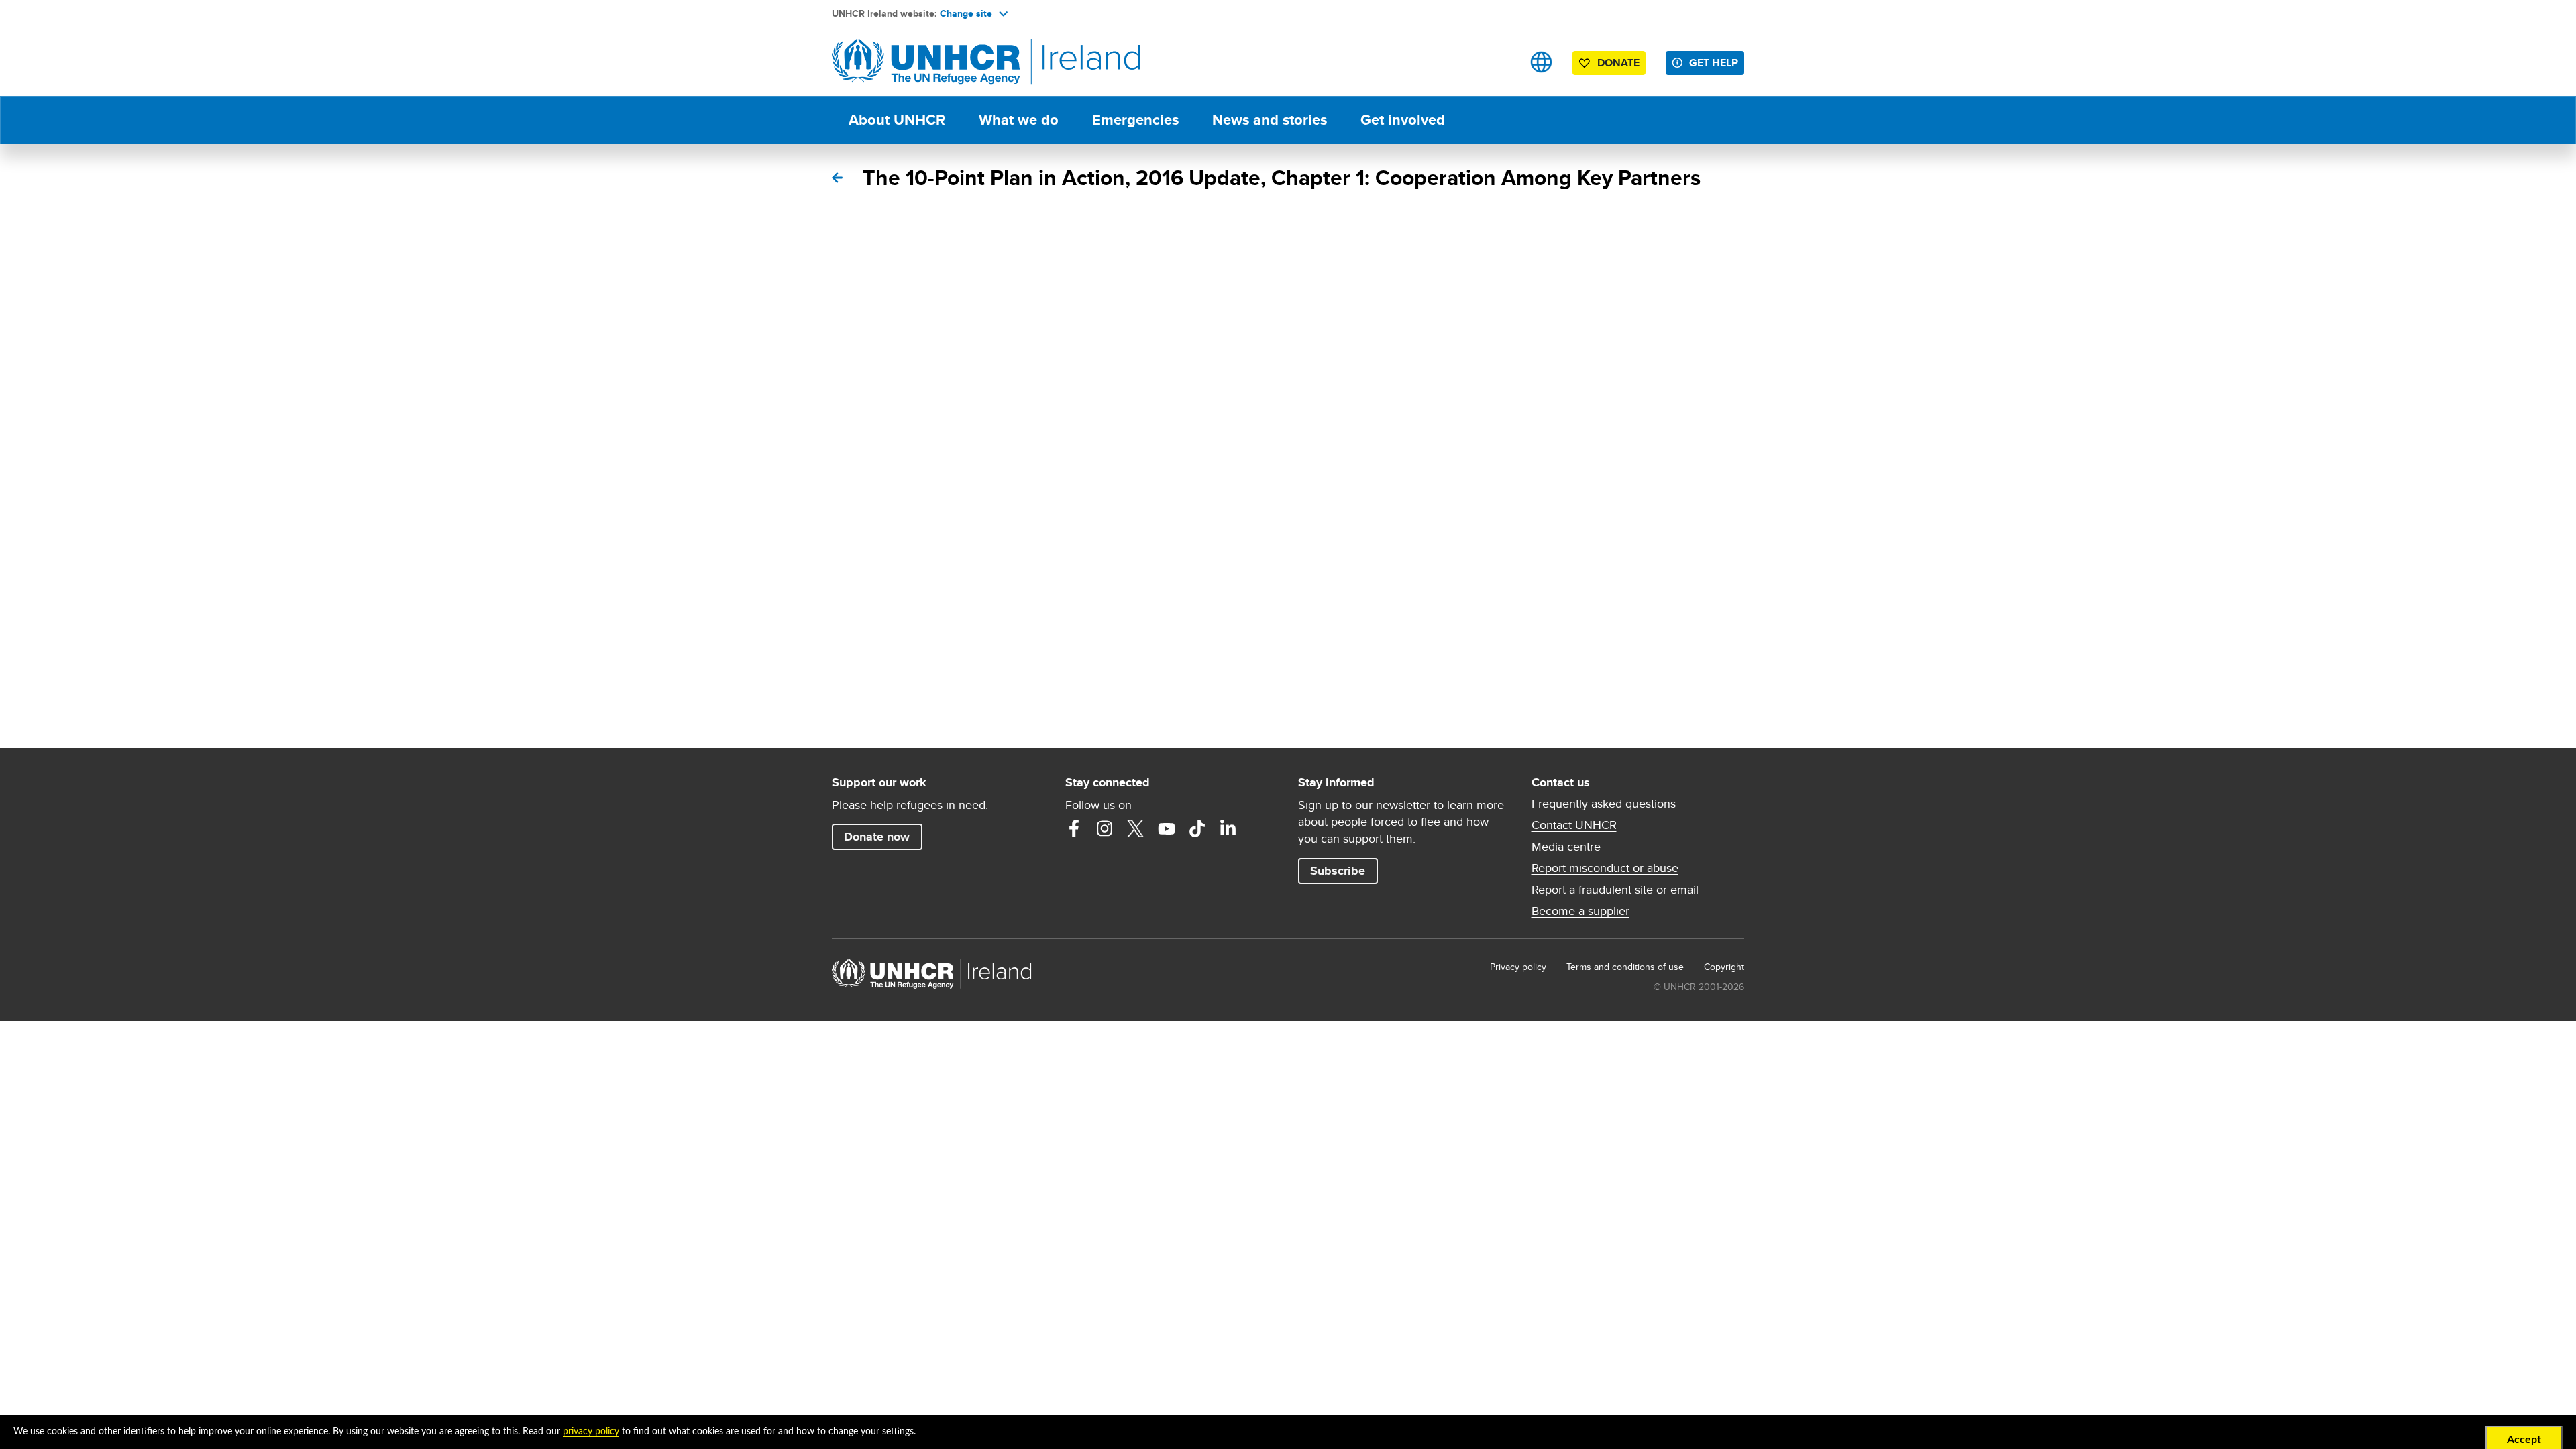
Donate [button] (1618, 63)
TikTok (1197, 828)
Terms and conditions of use (1625, 967)
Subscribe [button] (1338, 871)
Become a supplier (1580, 911)
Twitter (1136, 828)
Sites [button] (1541, 62)
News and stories (1270, 120)
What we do (1019, 120)
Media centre (1566, 847)
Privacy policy (1518, 967)
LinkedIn (1228, 828)
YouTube (1167, 828)
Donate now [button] (877, 837)
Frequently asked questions (1604, 804)
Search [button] (1499, 62)
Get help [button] (1714, 63)
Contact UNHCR (1574, 825)
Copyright (1724, 967)
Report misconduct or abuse (1605, 868)
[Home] (926, 62)
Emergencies (1135, 120)
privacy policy (591, 1432)
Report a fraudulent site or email (1615, 890)
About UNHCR (897, 120)
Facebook (1074, 828)
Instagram (1105, 828)
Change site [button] (966, 13)
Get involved (1403, 120)
